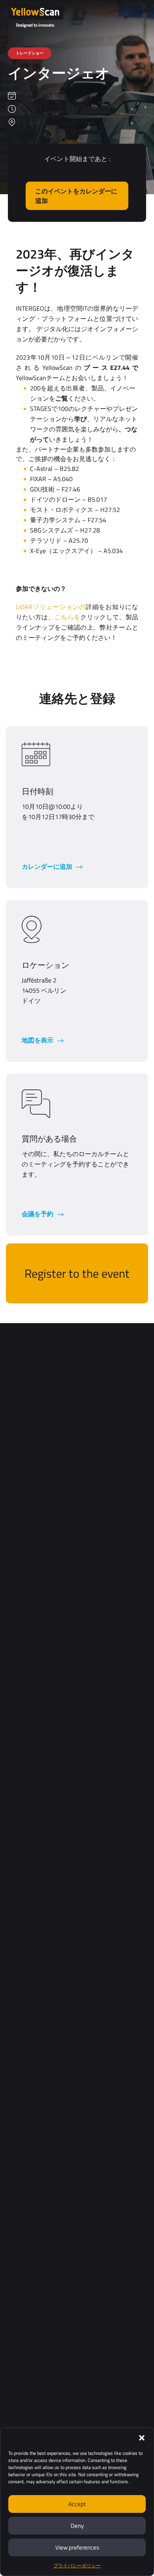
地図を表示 (38, 1040)
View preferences (77, 2547)
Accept (77, 2504)
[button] (142, 2438)
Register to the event (77, 1273)
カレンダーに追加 (48, 866)
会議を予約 (38, 1214)
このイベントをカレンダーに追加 (76, 196)
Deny (77, 2526)
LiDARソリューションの (51, 607)
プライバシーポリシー (77, 2566)
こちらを (67, 617)
